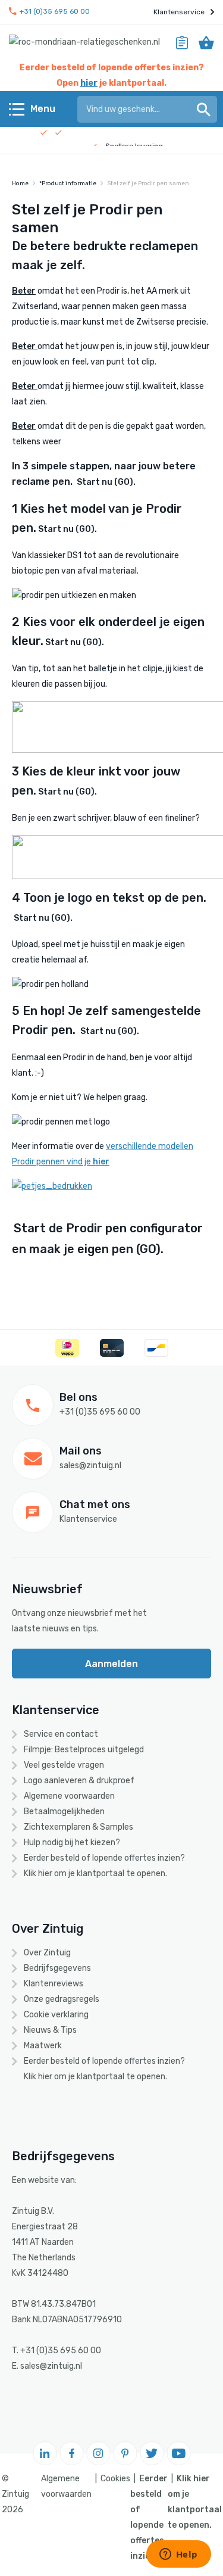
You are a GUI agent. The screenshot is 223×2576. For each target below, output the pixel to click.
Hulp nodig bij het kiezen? (72, 1843)
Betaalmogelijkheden (64, 1812)
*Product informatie (68, 183)
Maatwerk (43, 2046)
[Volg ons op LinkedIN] (45, 2453)
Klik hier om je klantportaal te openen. (95, 1873)
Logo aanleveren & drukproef (79, 1781)
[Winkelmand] (206, 42)
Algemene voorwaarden (69, 1796)
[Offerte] (182, 42)
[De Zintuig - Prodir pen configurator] (76, 482)
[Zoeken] (204, 109)
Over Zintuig (47, 1953)
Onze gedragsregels (62, 1999)
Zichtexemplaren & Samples (78, 1827)
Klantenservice (179, 12)
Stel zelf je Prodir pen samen (148, 183)
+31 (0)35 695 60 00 (55, 12)
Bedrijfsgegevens (57, 1968)
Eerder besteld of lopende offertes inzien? (104, 1858)
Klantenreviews (54, 1984)
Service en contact (61, 1734)
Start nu (106, 482)
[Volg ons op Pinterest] (125, 2453)
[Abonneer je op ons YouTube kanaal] (178, 2453)
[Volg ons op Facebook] (71, 2453)
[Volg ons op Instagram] (98, 2453)
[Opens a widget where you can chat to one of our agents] (178, 2555)
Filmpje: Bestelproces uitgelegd (84, 1750)
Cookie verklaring (56, 2015)
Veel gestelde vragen (64, 1765)
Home (20, 183)
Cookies (115, 2479)
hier (89, 83)
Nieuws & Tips (50, 2030)
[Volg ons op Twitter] (152, 2453)
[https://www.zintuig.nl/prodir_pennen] (52, 1186)
